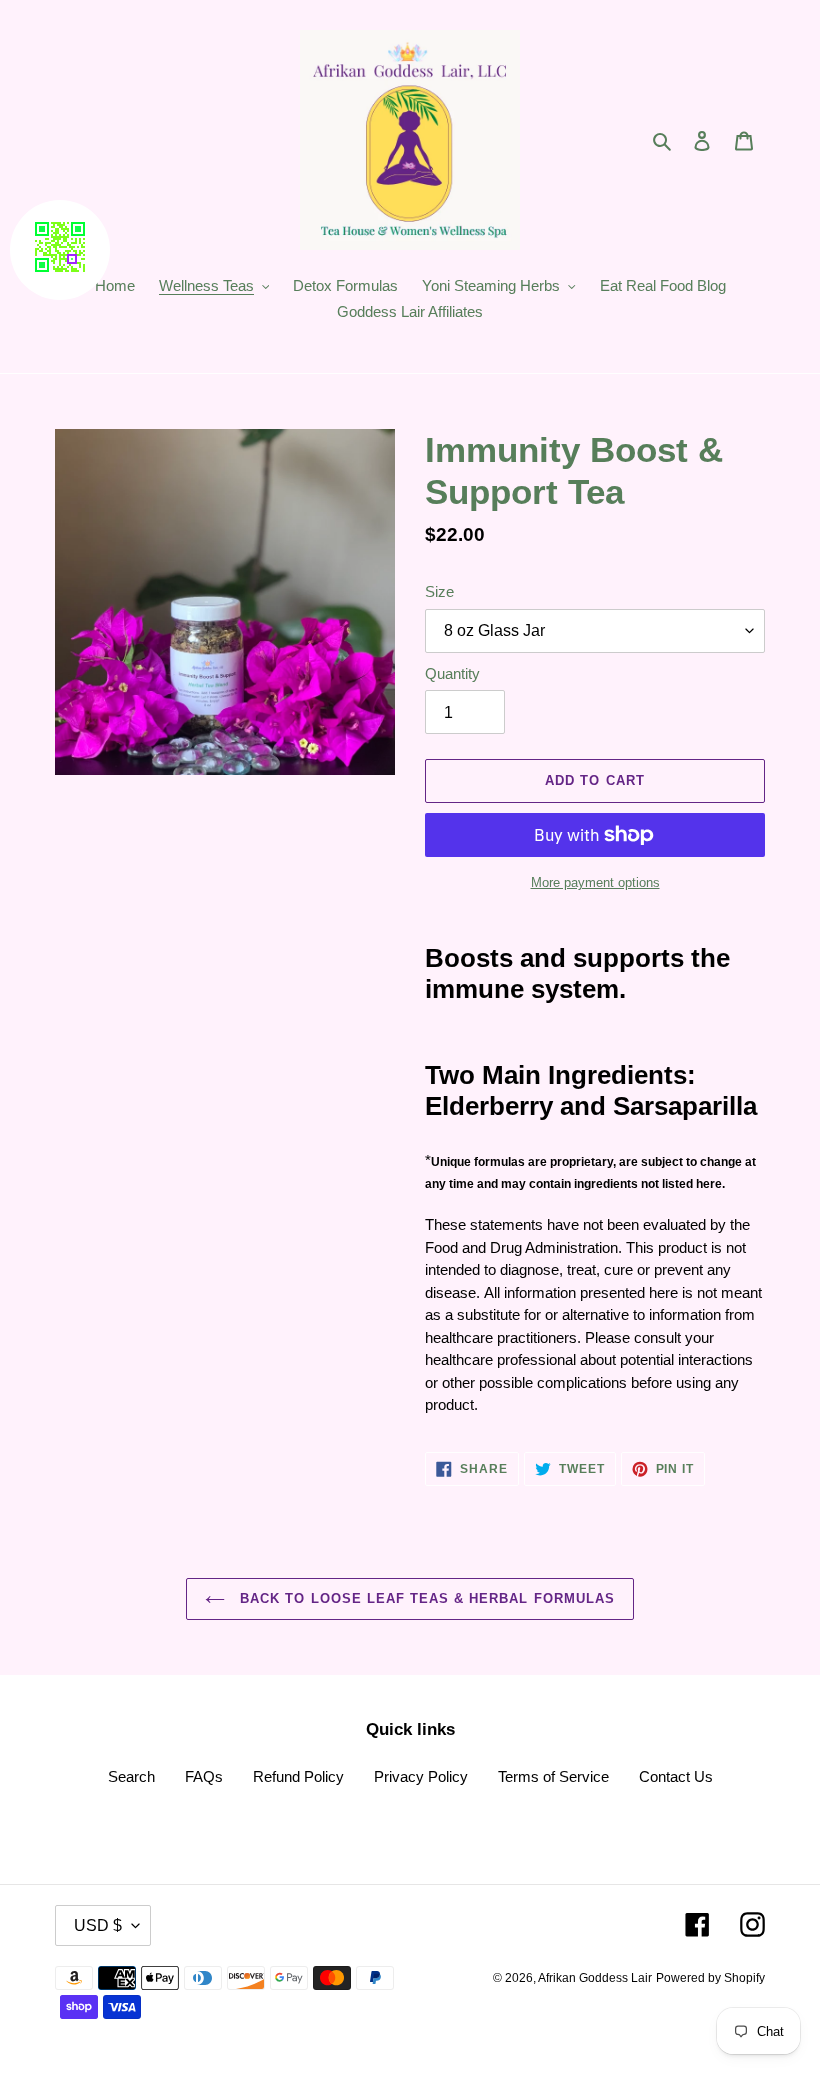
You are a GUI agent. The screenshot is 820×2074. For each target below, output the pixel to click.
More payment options (595, 882)
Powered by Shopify (710, 1978)
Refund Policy (298, 1776)
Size (439, 591)
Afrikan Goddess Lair (595, 1978)
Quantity (452, 673)
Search (131, 1776)
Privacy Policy (421, 1776)
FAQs (204, 1776)
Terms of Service (553, 1776)
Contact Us (676, 1776)
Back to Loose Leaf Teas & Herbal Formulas (425, 1598)
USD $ (98, 1925)
